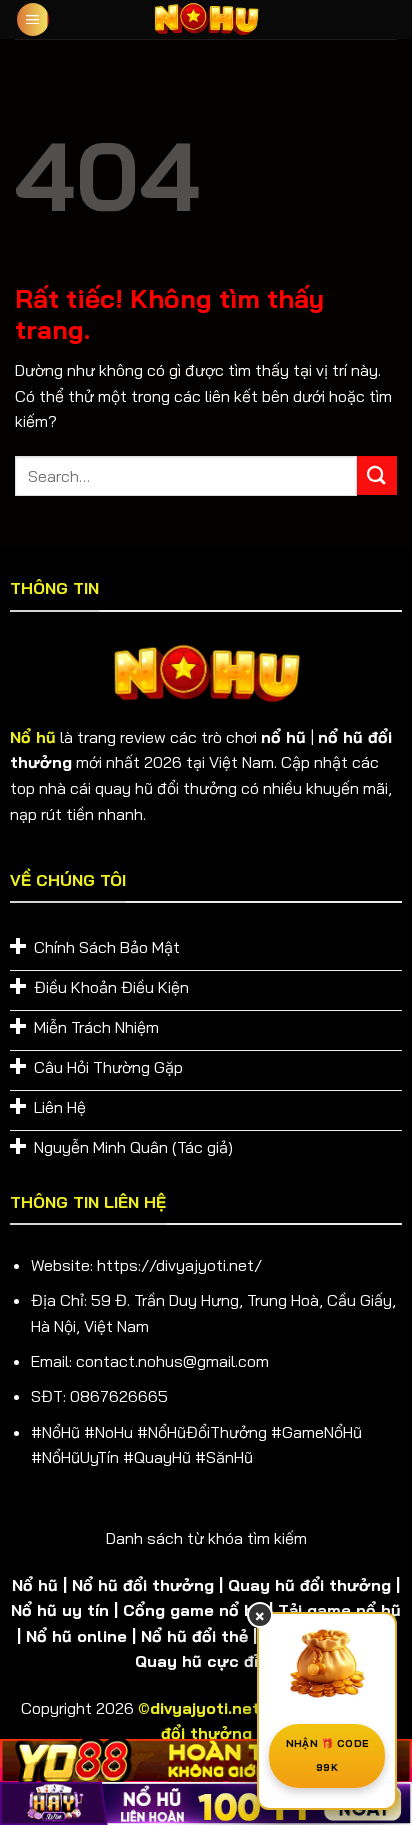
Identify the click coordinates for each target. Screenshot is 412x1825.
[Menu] (33, 19)
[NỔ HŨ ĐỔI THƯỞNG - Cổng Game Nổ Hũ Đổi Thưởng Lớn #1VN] (206, 19)
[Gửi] (377, 475)
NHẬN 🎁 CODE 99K (327, 1755)
